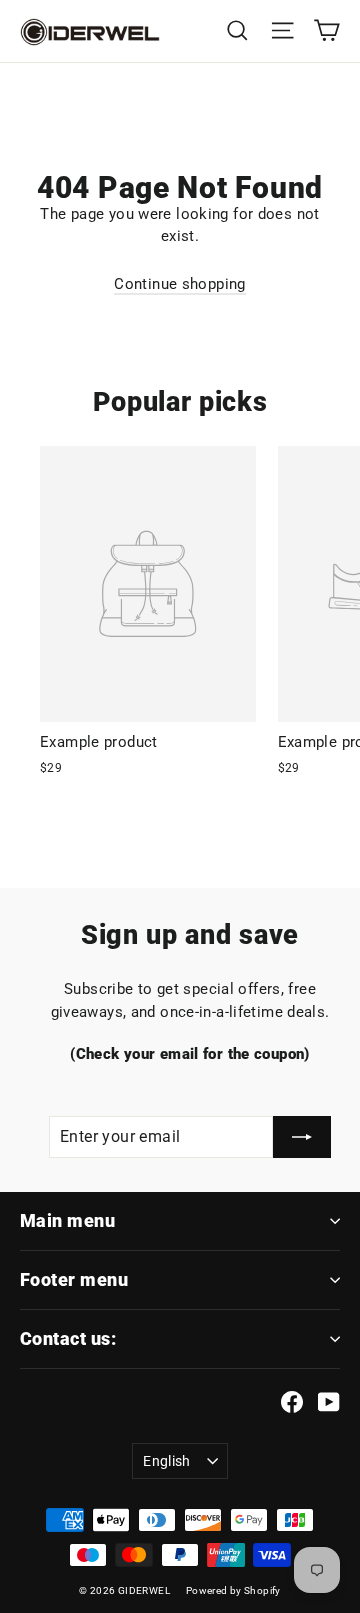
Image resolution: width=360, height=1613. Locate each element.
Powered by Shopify (233, 1590)
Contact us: (68, 1338)
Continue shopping (179, 284)
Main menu (67, 1220)
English (166, 1461)
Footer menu (74, 1279)
